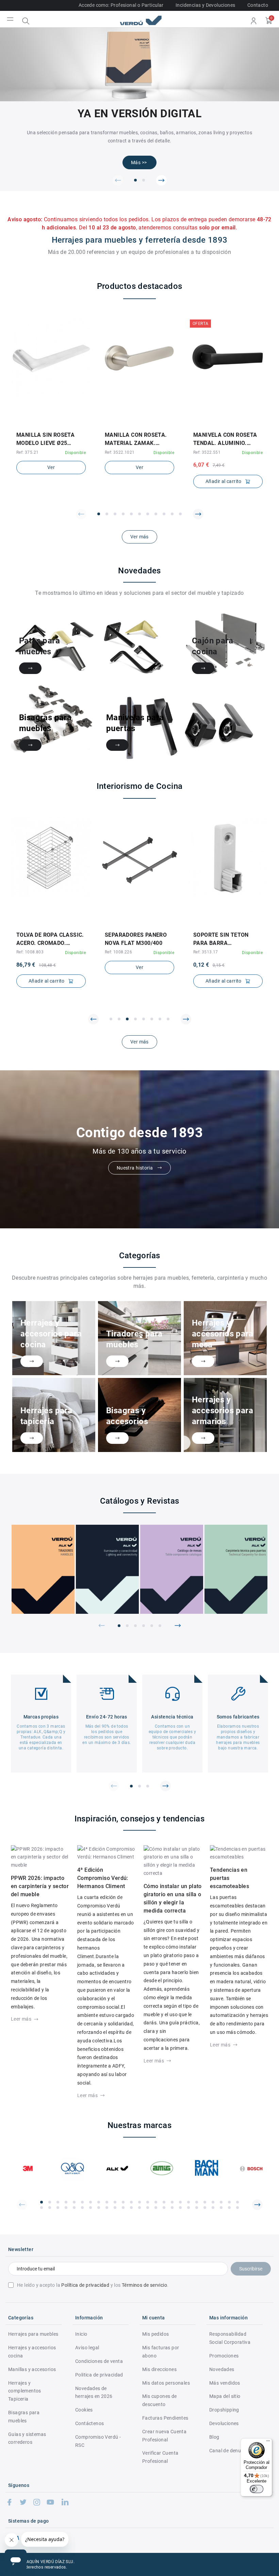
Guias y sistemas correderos (27, 2438)
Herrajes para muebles (33, 2334)
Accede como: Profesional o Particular (121, 5)
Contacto (258, 5)
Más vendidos (225, 2383)
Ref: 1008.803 (30, 952)
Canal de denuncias (231, 2451)
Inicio (81, 2334)
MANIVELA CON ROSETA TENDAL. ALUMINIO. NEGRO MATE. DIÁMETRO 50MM (227, 439)
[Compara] (56, 423)
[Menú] (268, 2442)
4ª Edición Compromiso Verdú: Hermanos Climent (103, 1878)
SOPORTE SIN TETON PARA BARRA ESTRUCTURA (221, 939)
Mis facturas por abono (161, 2352)
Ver (51, 467)
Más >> (139, 162)
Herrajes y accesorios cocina (32, 2352)
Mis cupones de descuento (160, 2400)
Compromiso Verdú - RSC (98, 2441)
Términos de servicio (144, 2285)
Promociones (224, 2356)
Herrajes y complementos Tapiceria (25, 2391)
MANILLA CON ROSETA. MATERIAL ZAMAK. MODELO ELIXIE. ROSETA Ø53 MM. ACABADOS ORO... (137, 439)
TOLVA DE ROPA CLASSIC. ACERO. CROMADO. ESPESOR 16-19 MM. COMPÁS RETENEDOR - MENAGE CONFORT (50, 939)
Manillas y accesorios (32, 2369)
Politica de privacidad (99, 2375)
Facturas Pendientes (165, 2418)
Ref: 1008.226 (118, 952)
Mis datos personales (166, 2383)
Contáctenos (89, 2423)
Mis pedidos (155, 2334)
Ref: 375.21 (27, 452)
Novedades (222, 2369)
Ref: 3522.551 (207, 452)
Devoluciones (224, 2423)
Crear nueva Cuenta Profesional (164, 2436)
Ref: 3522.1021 (120, 452)
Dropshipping (224, 2410)
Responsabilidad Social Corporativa (230, 2338)
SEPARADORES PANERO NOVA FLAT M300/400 (136, 939)
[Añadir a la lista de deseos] (46, 423)
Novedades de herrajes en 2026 (94, 2392)
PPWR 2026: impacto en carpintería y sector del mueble (40, 1886)
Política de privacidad (85, 2285)
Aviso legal (87, 2348)
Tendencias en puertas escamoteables (229, 1878)
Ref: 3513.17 (206, 952)
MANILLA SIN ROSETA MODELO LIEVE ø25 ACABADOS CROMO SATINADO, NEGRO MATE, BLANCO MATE (50, 439)
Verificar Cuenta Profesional (160, 2457)
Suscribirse (251, 2269)
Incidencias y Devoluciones (205, 5)
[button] (118, 180)
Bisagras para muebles (24, 2417)
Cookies (84, 2410)
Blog (214, 2437)
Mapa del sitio (225, 2396)
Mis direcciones (159, 2369)
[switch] (257, 2489)
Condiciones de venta (99, 2361)
